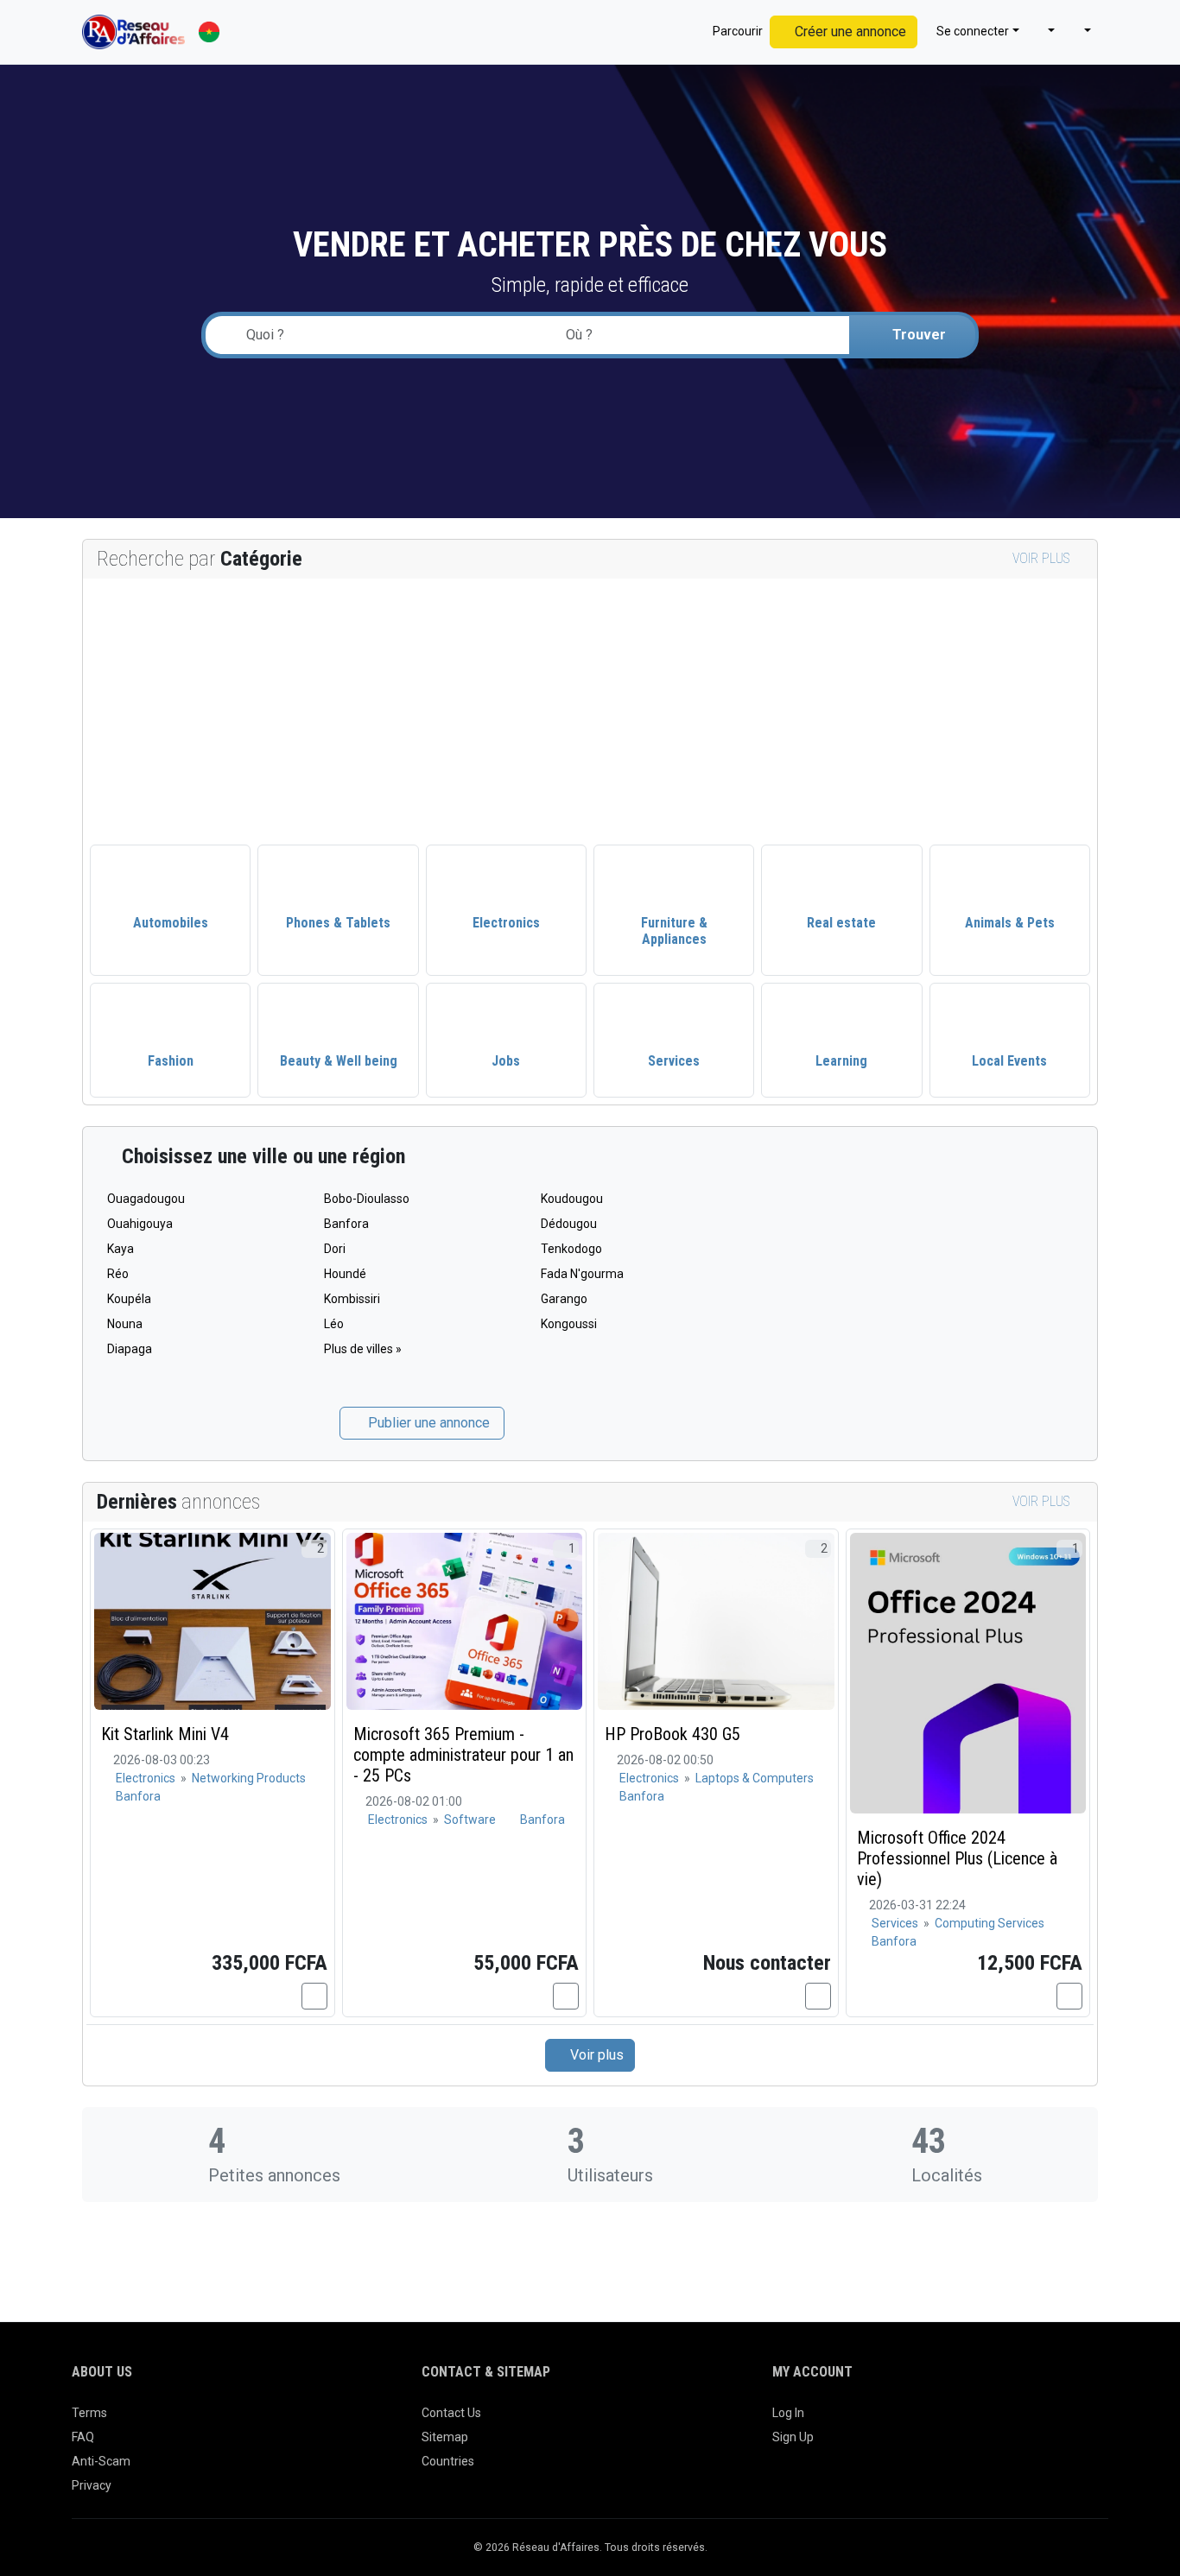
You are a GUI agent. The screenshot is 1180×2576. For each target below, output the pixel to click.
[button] (1044, 32)
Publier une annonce (427, 1423)
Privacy (92, 2485)
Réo (118, 1274)
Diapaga (130, 1349)
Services (896, 1923)
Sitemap (445, 2437)
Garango (564, 1299)
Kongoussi (569, 1324)
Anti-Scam (101, 2461)
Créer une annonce (849, 32)
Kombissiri (352, 1299)
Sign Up (793, 2437)
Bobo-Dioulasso (367, 1199)
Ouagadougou (146, 1199)
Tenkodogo (571, 1249)
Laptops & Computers (755, 1778)
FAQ (83, 2437)
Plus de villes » (363, 1349)
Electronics (147, 1778)
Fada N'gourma (582, 1274)
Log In (788, 2413)
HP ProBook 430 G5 (672, 1734)
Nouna (125, 1324)
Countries (448, 2461)
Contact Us (451, 2413)
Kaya (121, 1249)
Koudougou (572, 1199)
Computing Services (990, 1923)
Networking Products (249, 1778)
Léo (334, 1324)
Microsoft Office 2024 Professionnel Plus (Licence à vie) (957, 1858)
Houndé (345, 1274)
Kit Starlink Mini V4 (165, 1734)
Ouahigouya (140, 1224)
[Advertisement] (590, 708)
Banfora (346, 1224)
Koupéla (129, 1299)
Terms (89, 2413)
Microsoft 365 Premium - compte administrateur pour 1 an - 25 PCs (463, 1755)
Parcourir (736, 31)
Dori (335, 1249)
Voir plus (1043, 558)
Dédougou (569, 1224)
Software (470, 1820)
